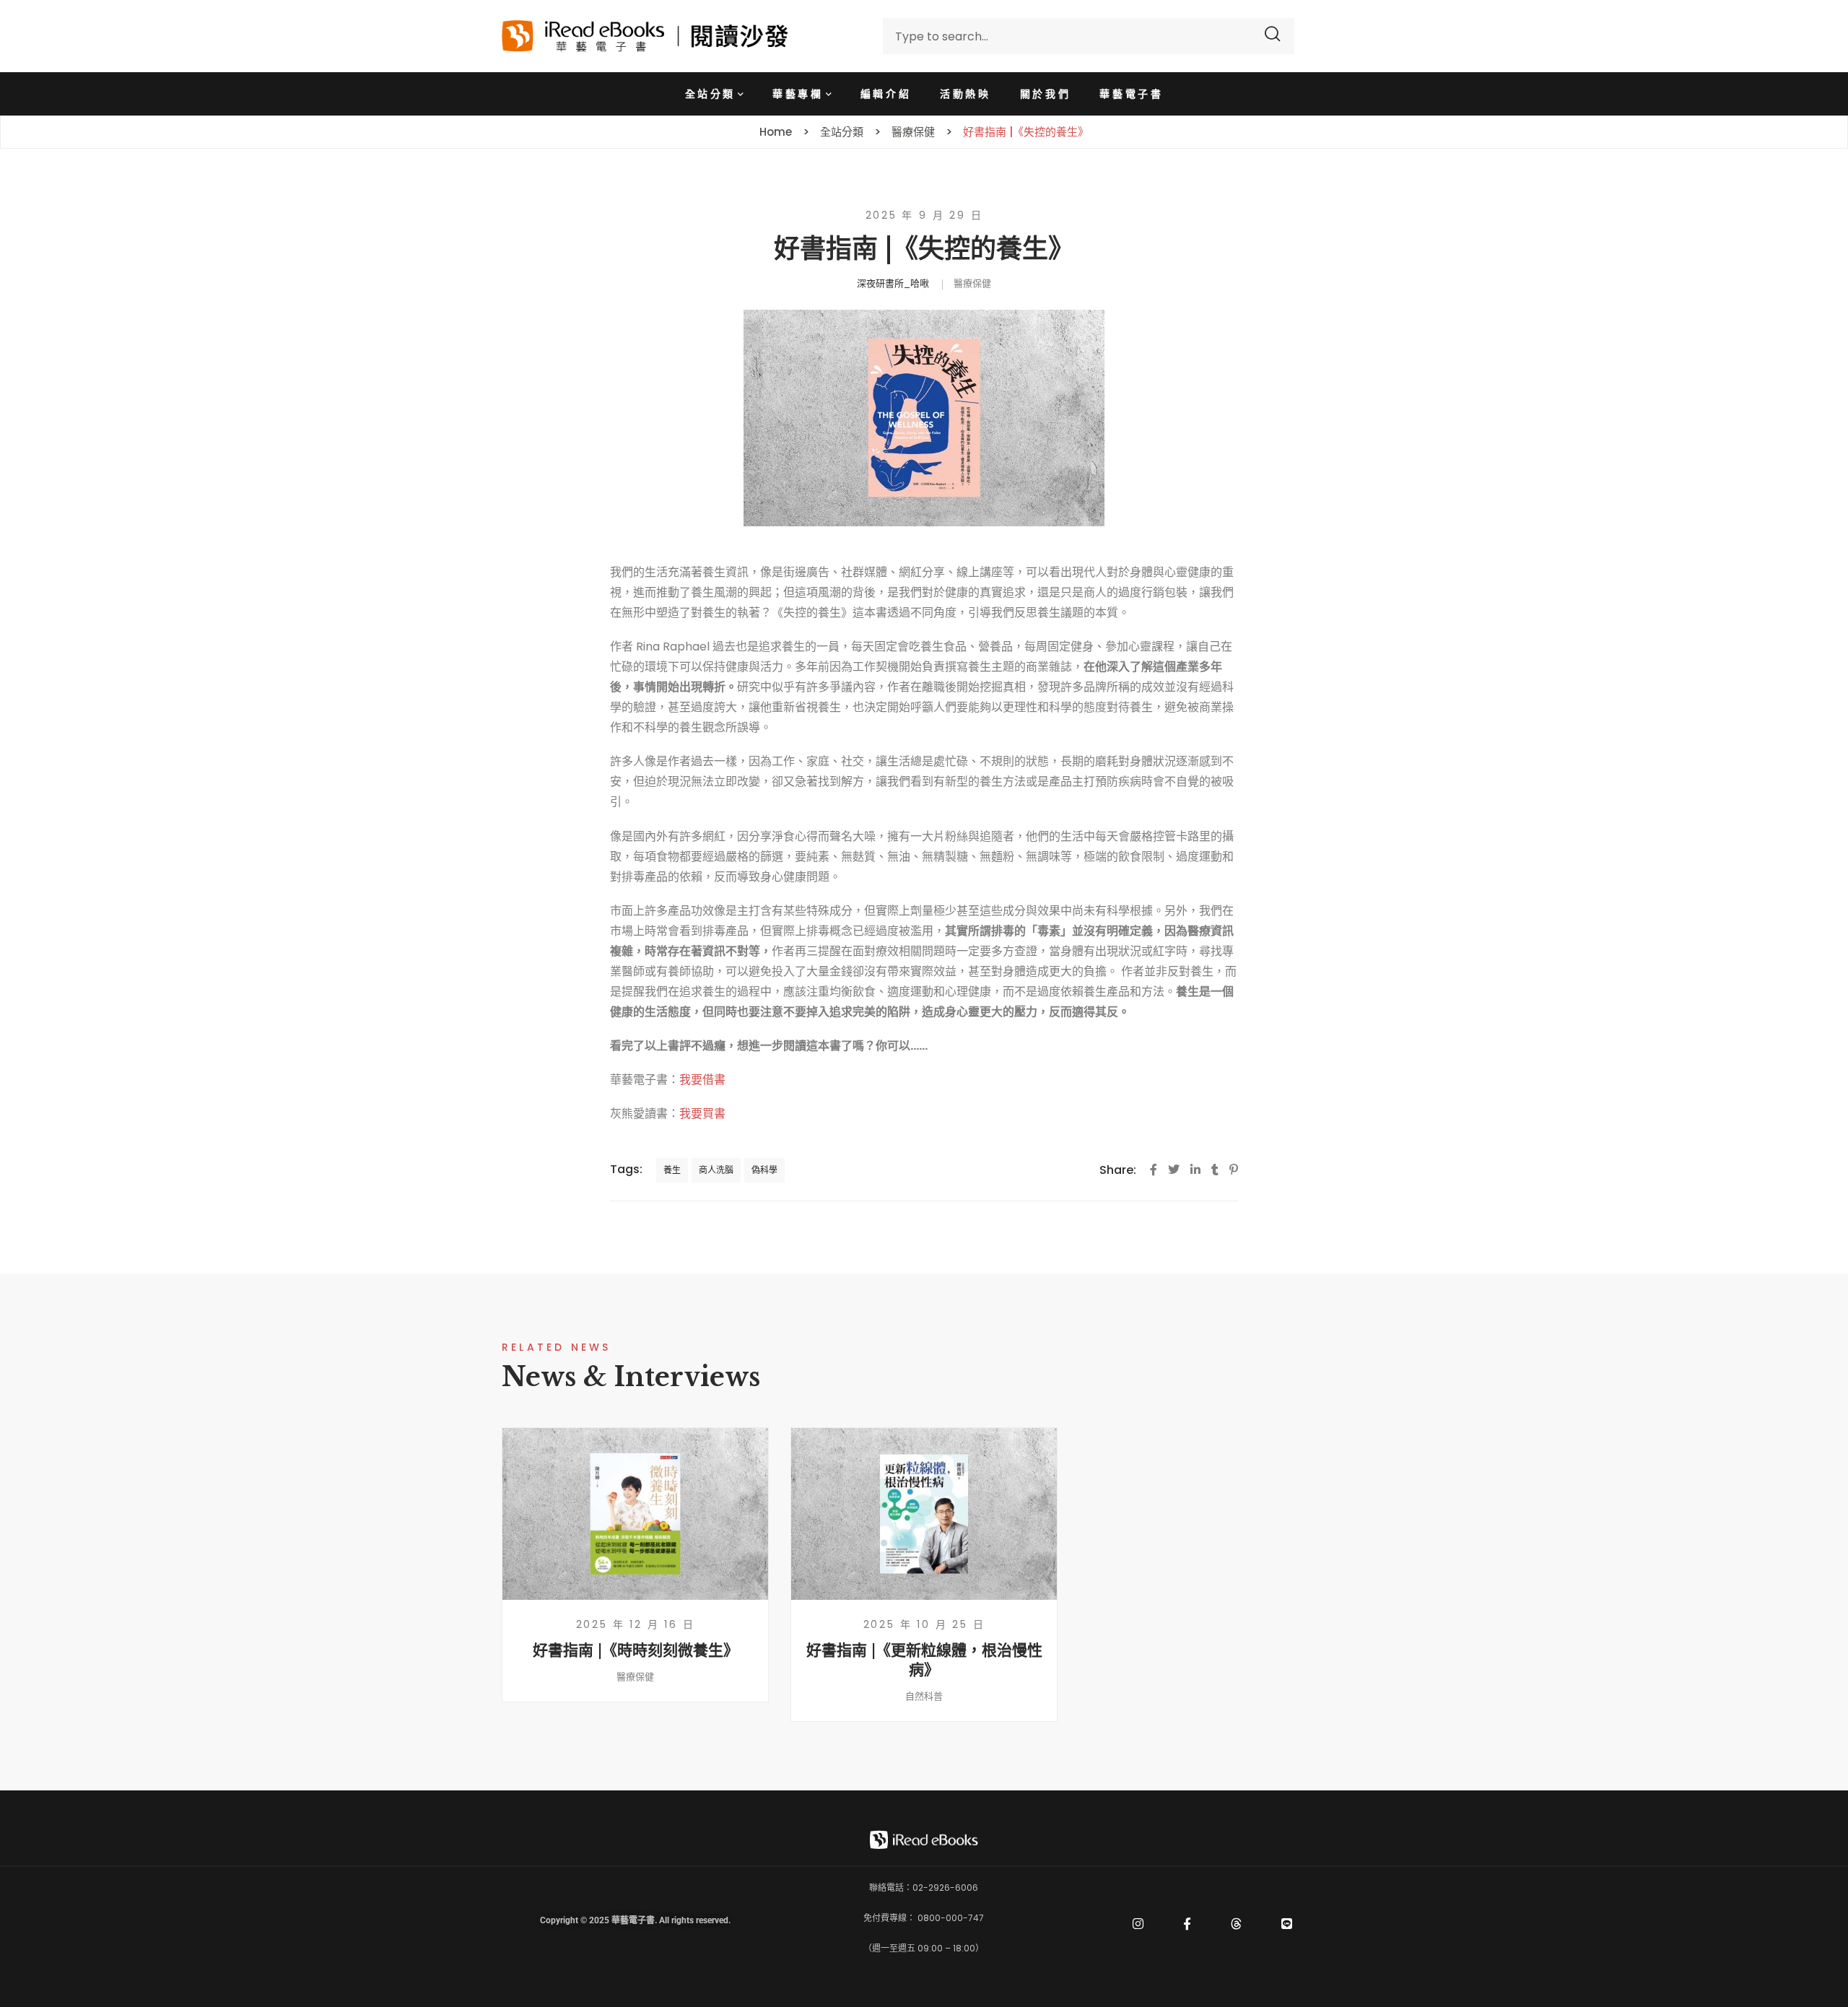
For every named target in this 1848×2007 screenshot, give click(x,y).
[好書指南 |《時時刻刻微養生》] (635, 1514)
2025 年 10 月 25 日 (924, 1624)
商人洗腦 (716, 1170)
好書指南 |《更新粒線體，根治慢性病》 (924, 1660)
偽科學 (764, 1170)
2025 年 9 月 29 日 (924, 215)
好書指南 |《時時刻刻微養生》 (636, 1650)
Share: (1118, 1170)
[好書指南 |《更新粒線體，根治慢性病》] (924, 1514)
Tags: (626, 1169)
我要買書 (702, 1114)
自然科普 (924, 1696)
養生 (672, 1170)
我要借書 (702, 1080)
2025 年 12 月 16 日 (636, 1624)
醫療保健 (972, 283)
